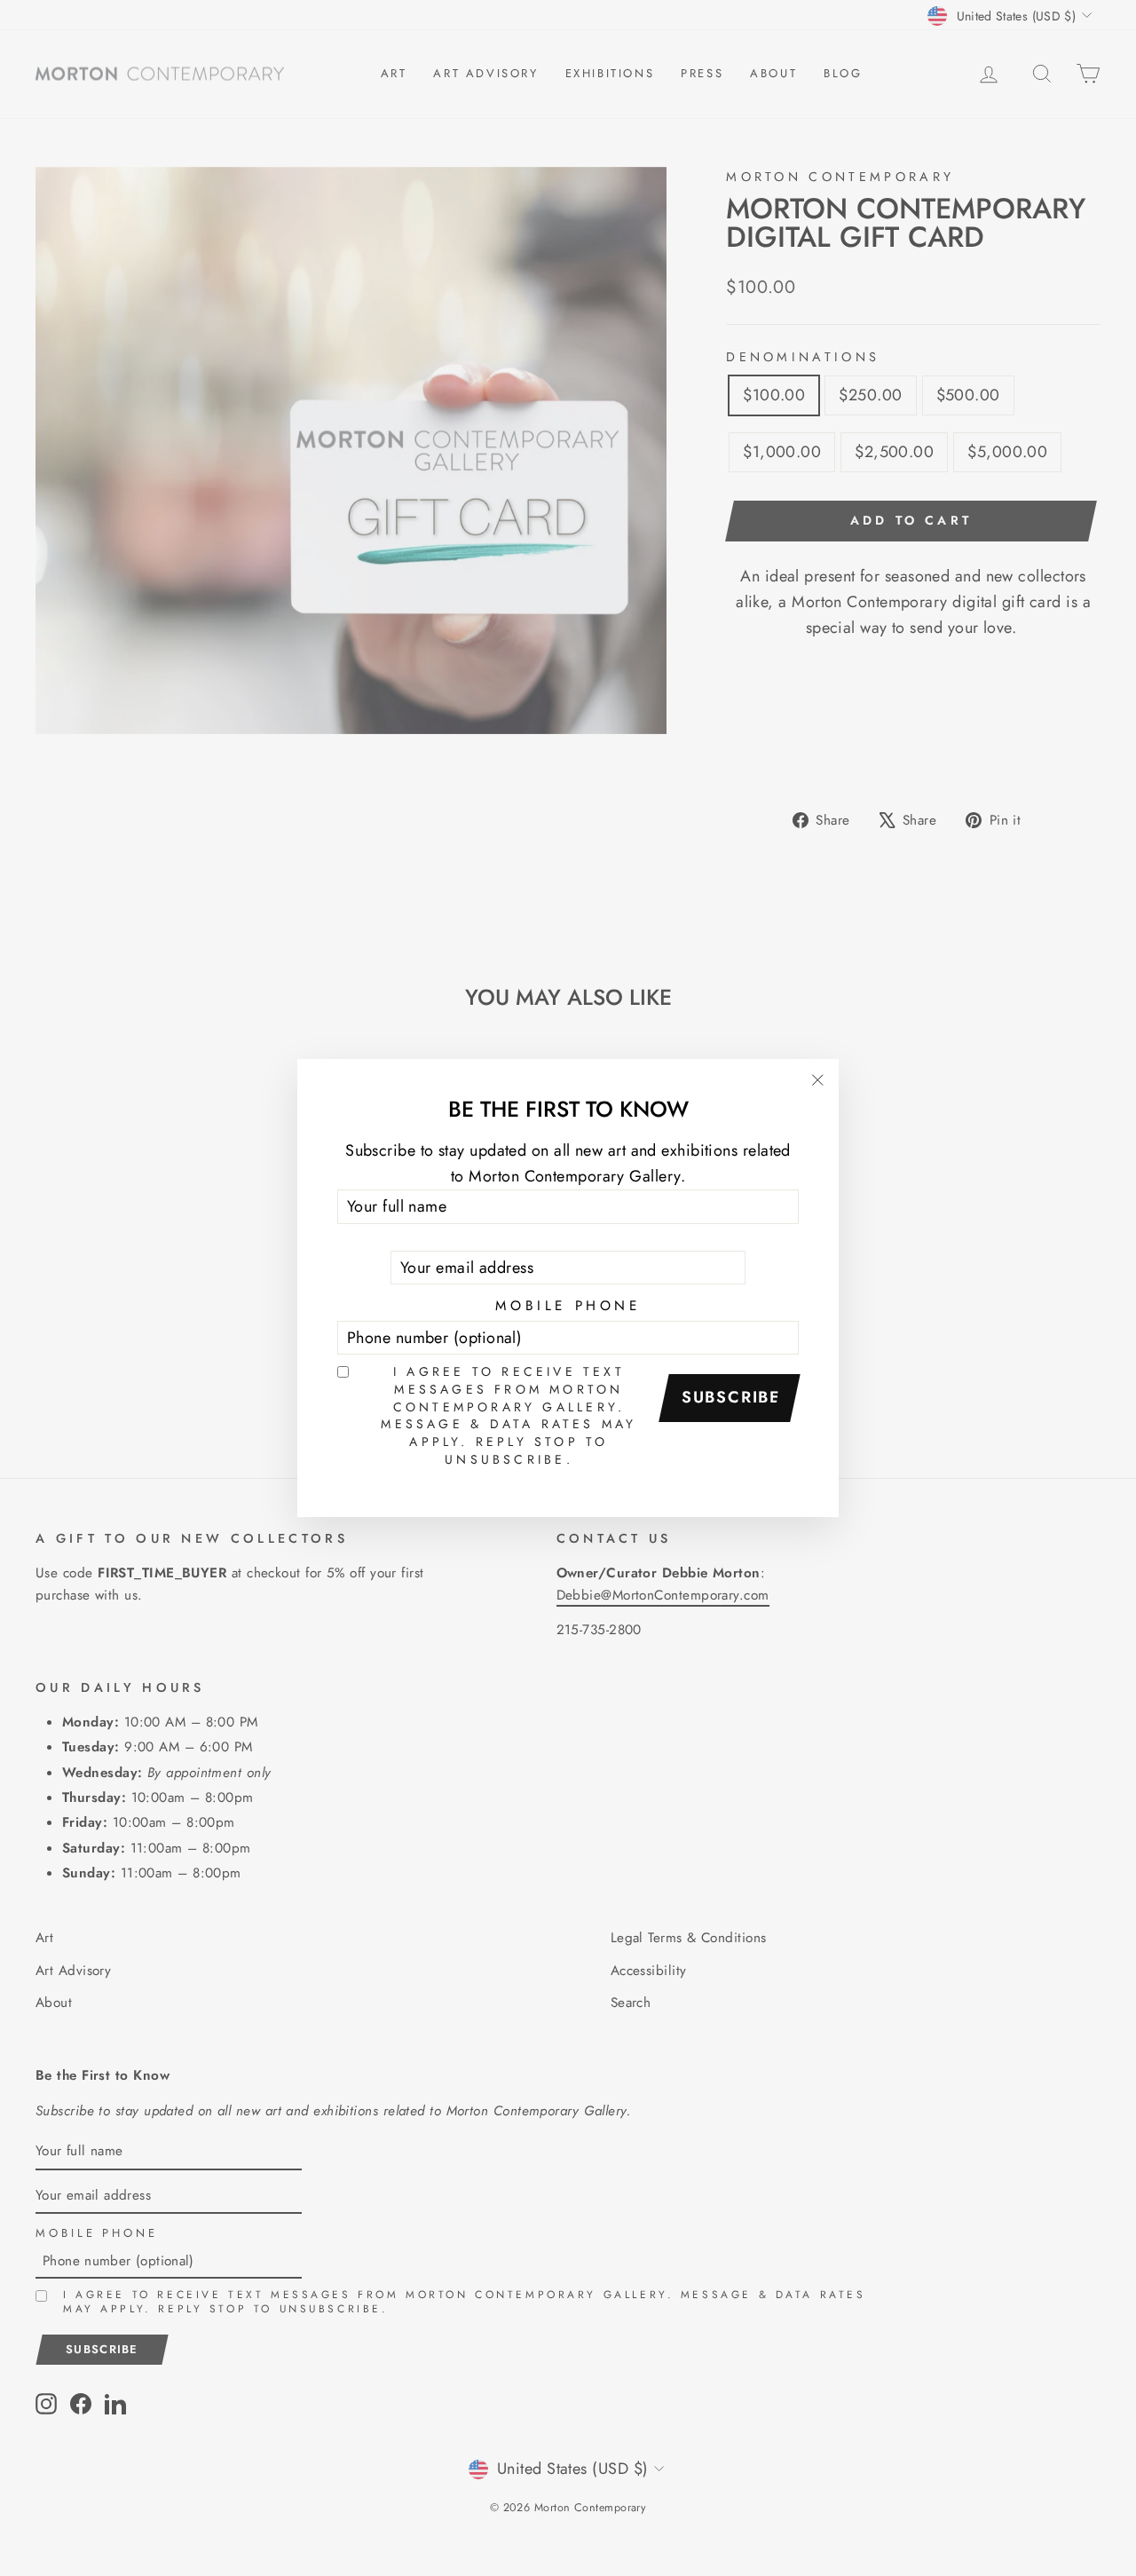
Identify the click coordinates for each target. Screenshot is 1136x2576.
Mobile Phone (568, 1306)
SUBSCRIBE (731, 1397)
